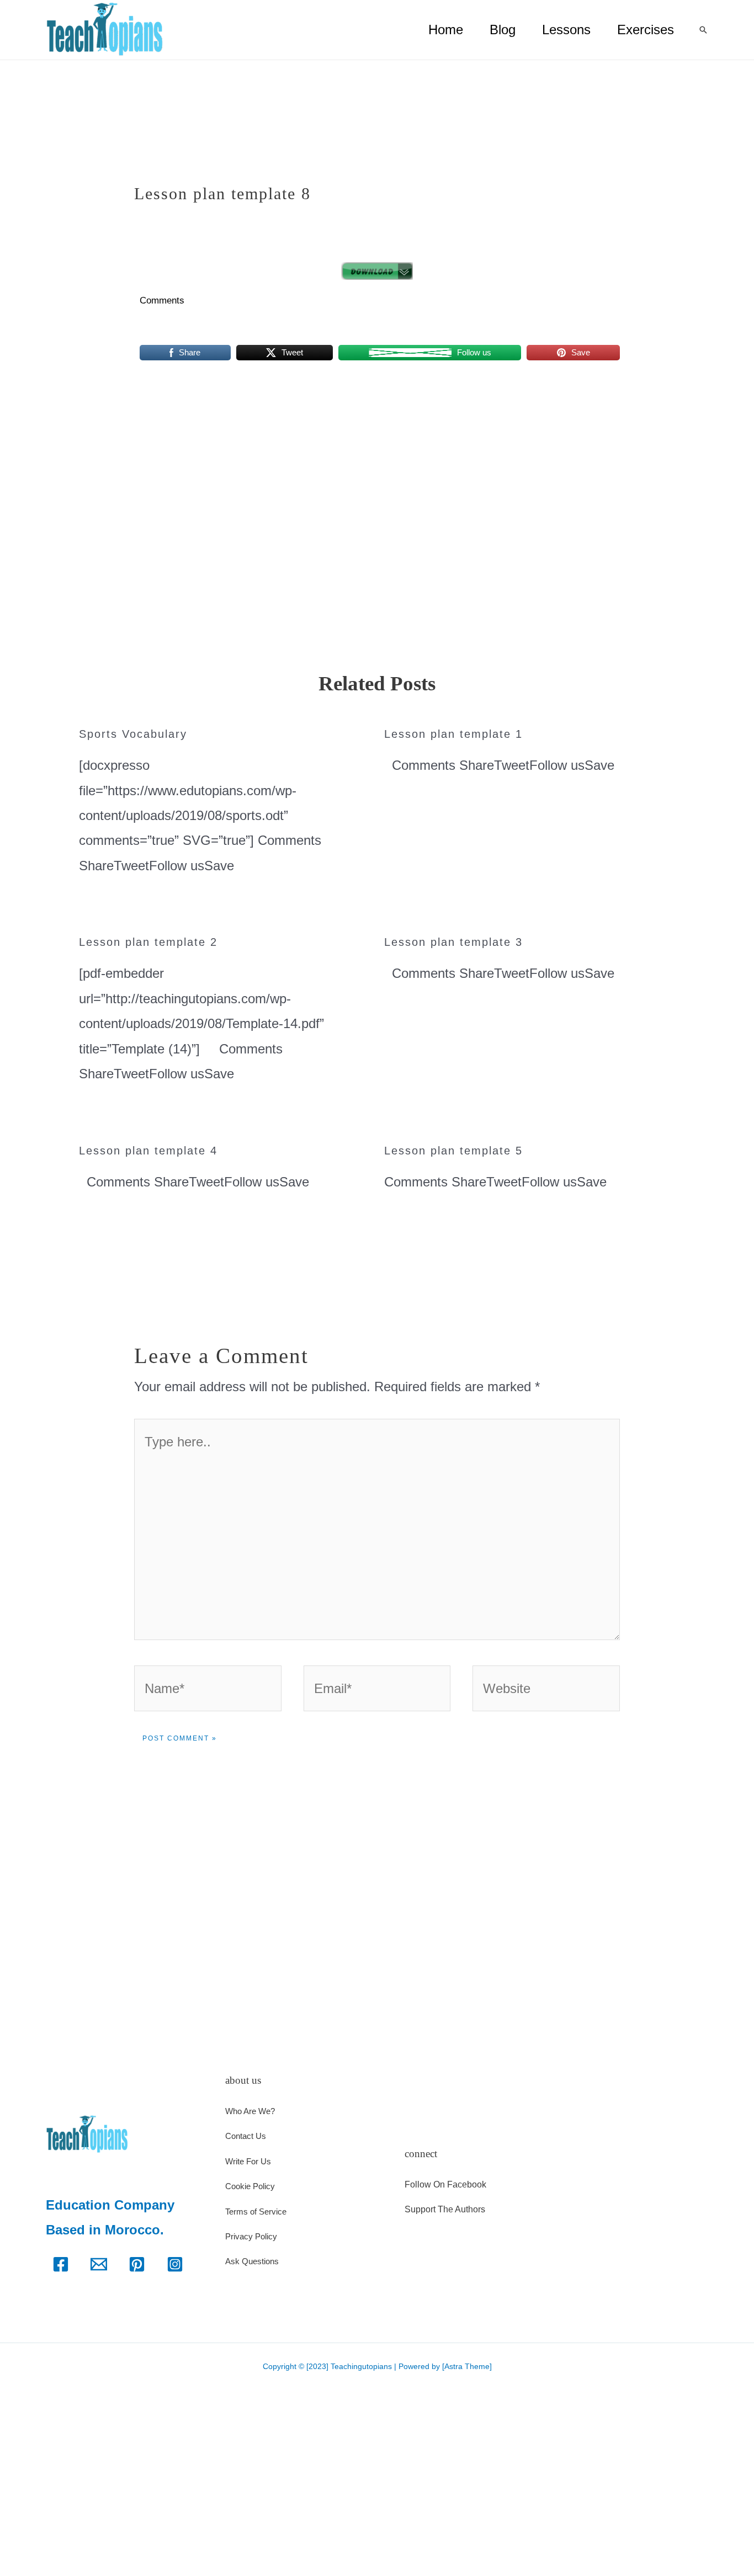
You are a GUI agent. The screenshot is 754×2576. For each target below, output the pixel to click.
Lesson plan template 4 (148, 1151)
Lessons (566, 30)
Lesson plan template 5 (453, 1151)
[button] (703, 30)
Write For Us (248, 2161)
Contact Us (246, 2136)
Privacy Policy (251, 2236)
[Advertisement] (377, 451)
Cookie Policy (250, 2186)
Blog (503, 30)
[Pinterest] (137, 2264)
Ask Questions (252, 2261)
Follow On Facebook (445, 2184)
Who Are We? (250, 2111)
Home (446, 30)
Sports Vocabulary (133, 734)
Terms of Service (256, 2212)
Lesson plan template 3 (453, 942)
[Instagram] (175, 2264)
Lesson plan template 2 (148, 942)
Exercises (646, 30)
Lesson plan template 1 (453, 734)
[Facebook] (61, 2264)
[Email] (99, 2264)
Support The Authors (445, 2209)
